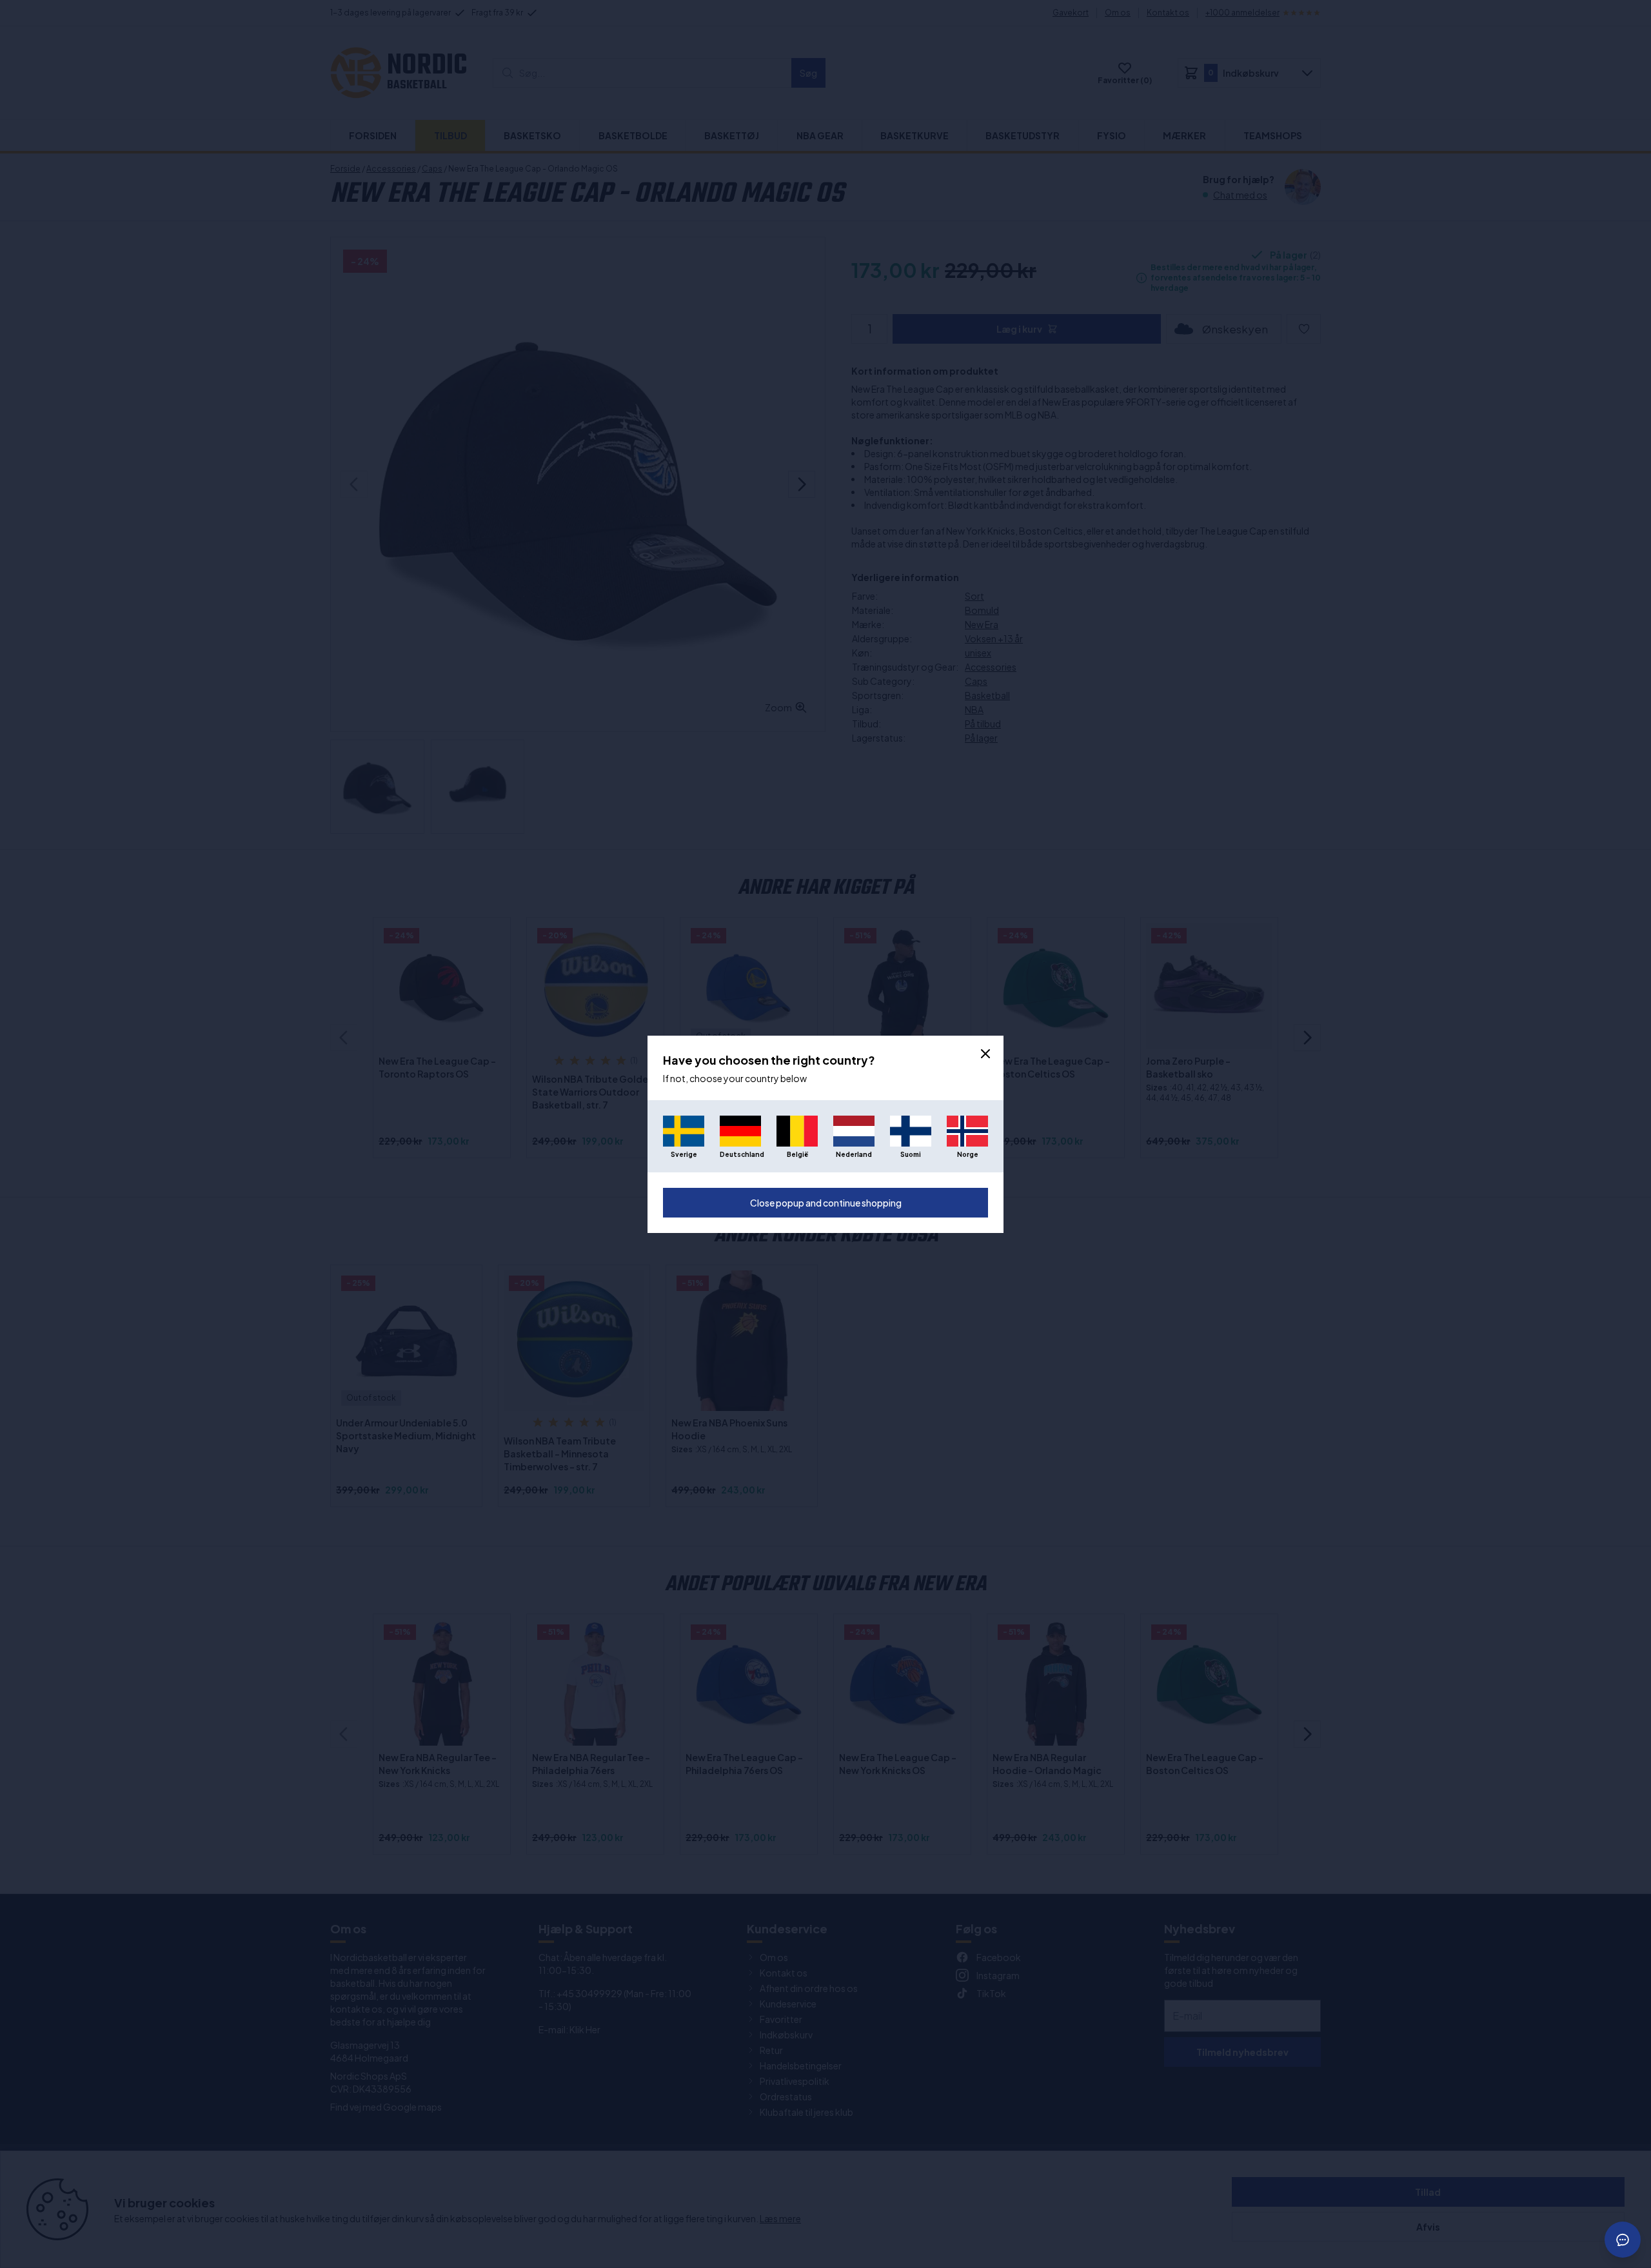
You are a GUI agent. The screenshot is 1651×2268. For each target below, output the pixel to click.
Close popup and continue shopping (826, 1203)
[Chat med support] (1623, 2240)
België (797, 1154)
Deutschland (740, 1154)
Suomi (911, 1154)
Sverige (684, 1154)
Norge (968, 1154)
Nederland (854, 1154)
